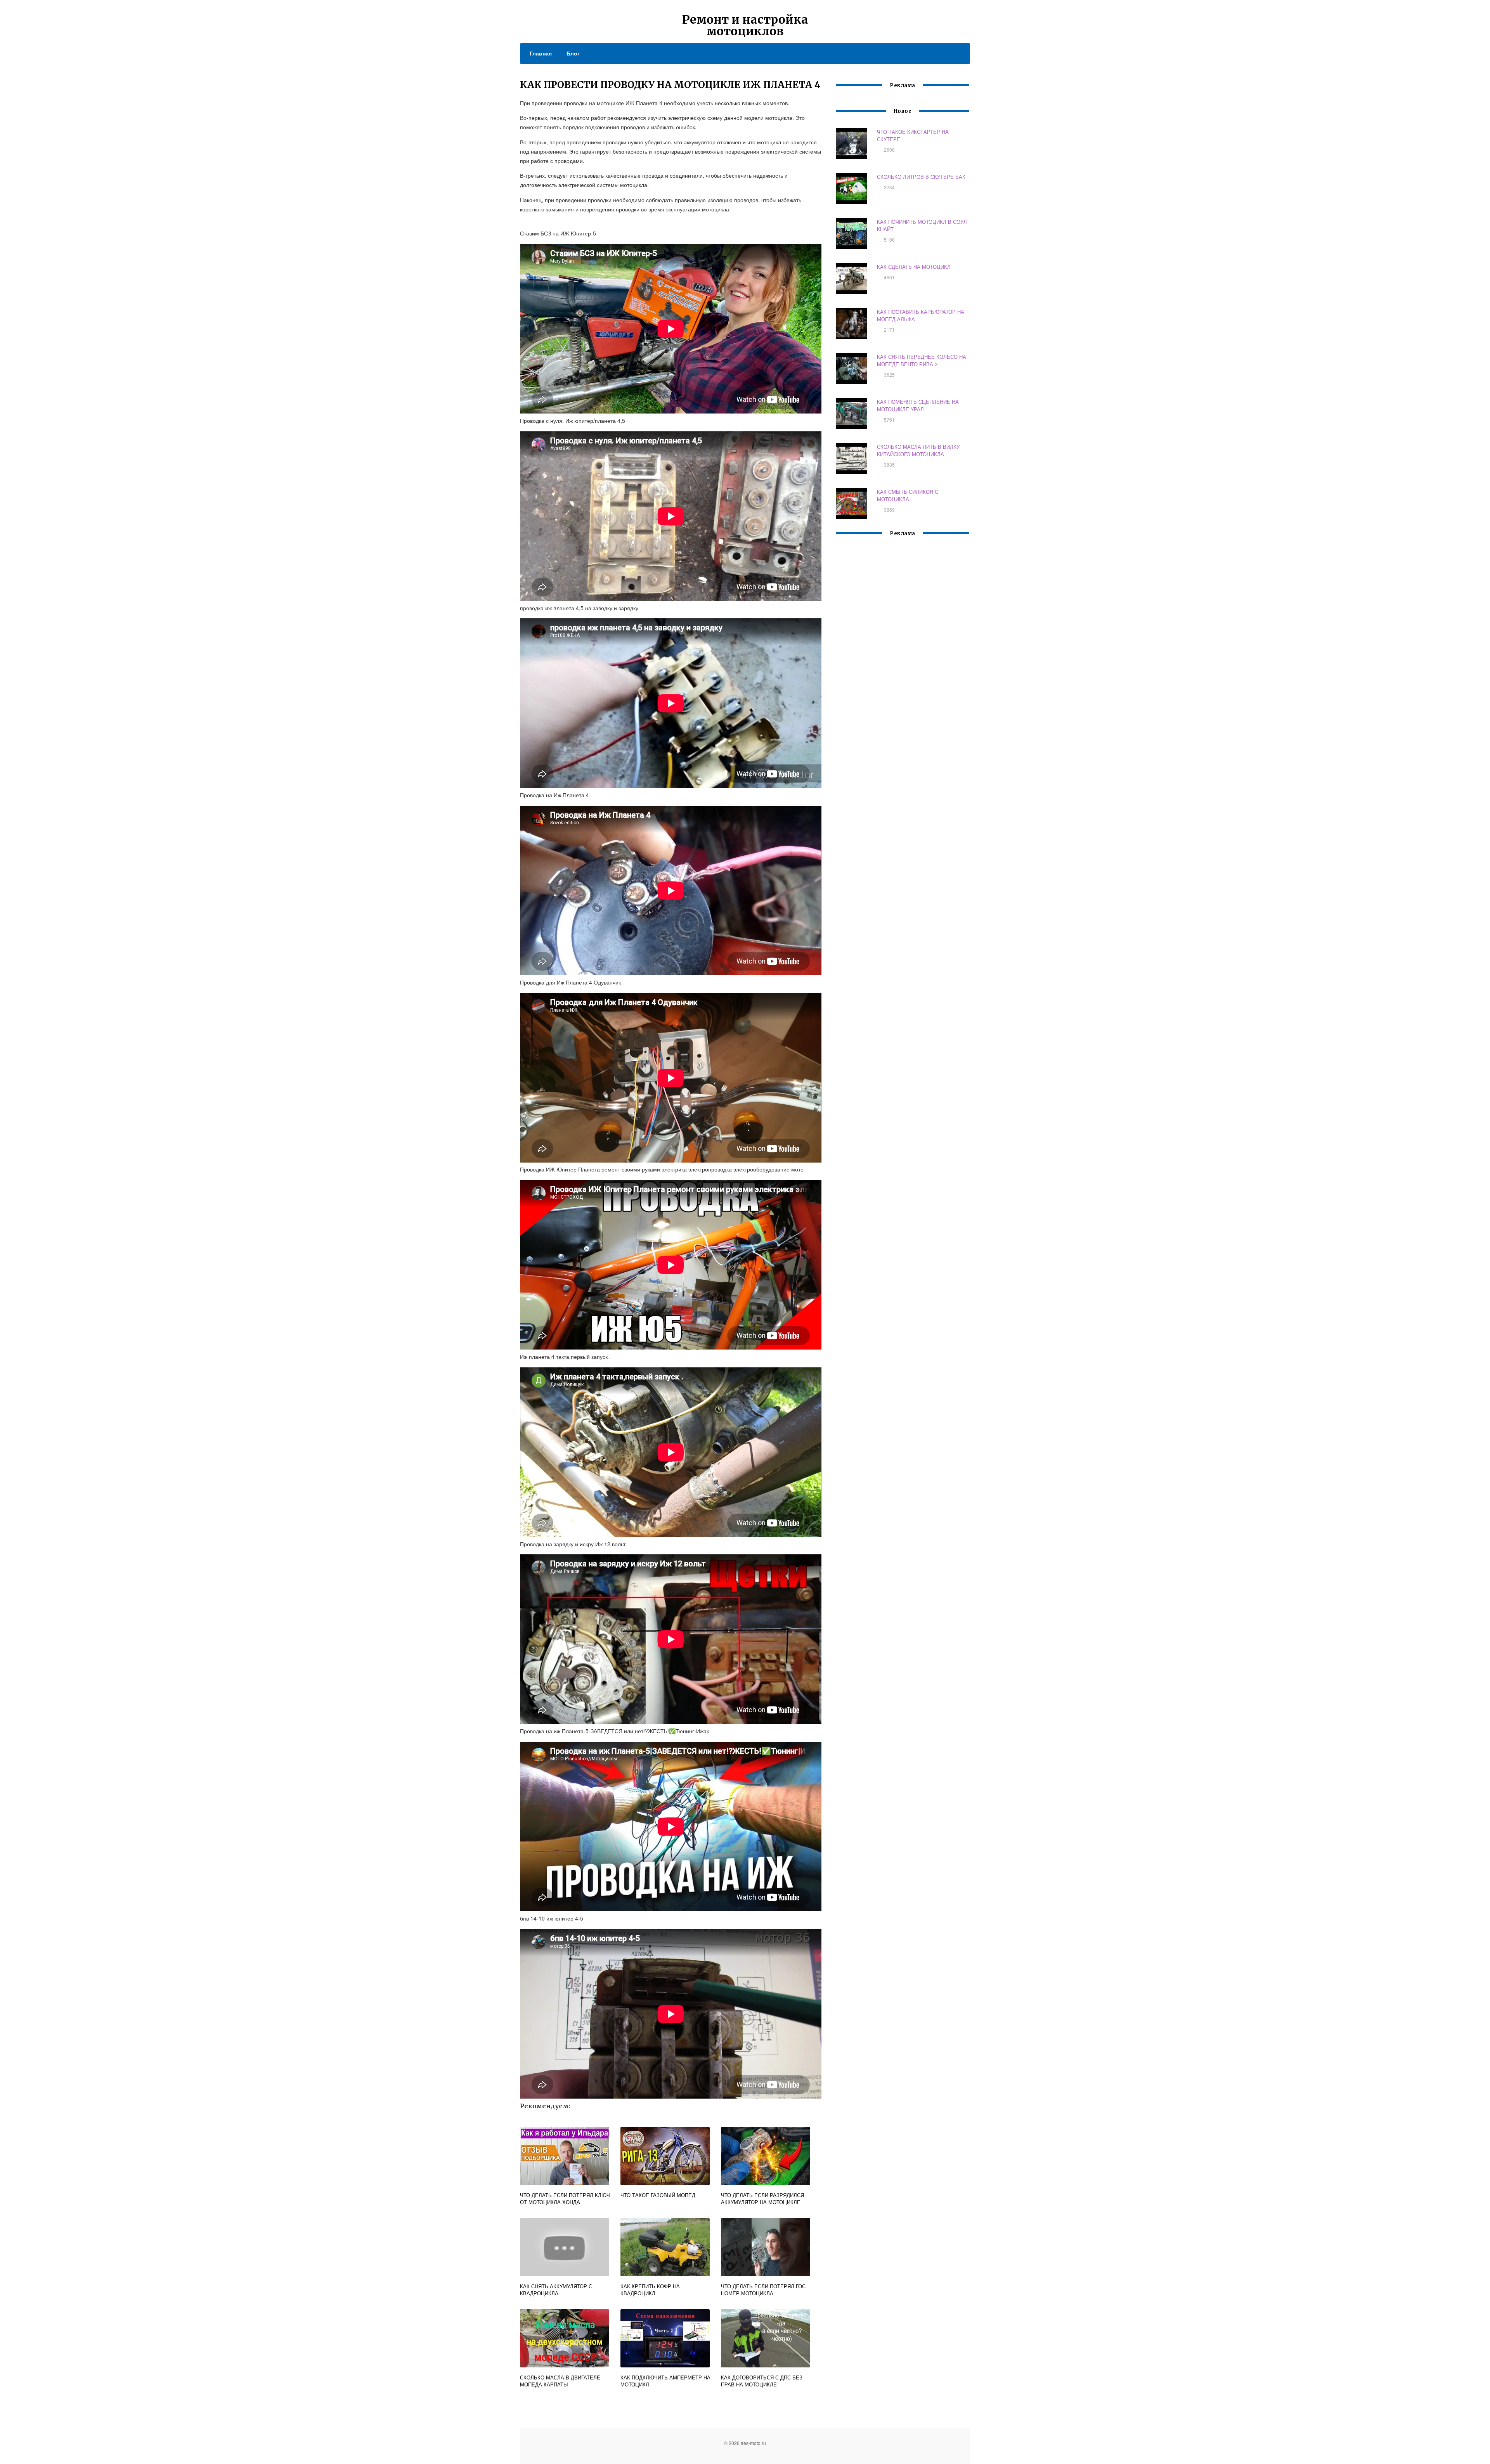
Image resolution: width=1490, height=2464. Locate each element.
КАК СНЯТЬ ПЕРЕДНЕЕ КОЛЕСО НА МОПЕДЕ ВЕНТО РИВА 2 (922, 360)
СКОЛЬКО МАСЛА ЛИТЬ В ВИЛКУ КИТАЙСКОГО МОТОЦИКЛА (918, 450)
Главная (541, 53)
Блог (573, 53)
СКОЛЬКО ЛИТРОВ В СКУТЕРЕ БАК (921, 177)
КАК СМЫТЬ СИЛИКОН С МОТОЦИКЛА (908, 495)
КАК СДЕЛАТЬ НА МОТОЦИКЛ (914, 267)
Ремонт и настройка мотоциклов (745, 25)
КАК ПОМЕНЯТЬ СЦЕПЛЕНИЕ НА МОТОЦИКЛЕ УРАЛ (918, 405)
